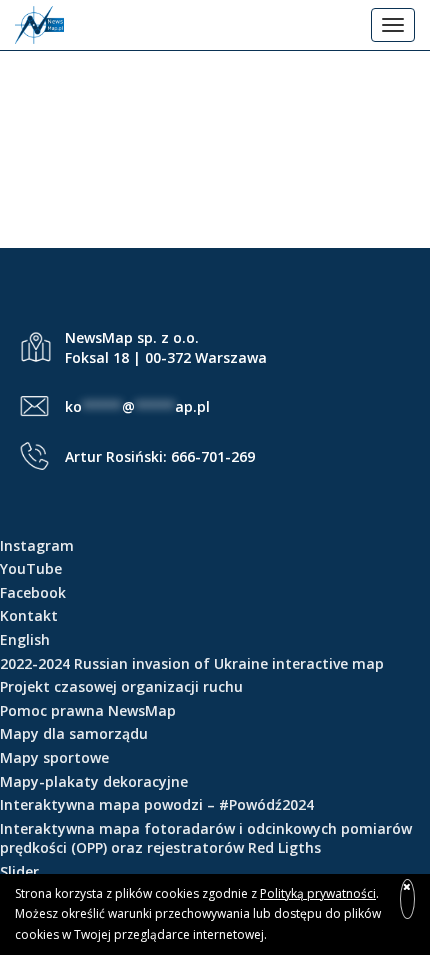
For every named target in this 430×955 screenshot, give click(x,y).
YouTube (31, 568)
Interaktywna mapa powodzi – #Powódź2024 (157, 804)
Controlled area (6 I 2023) (215, 152)
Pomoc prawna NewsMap (88, 710)
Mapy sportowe (54, 757)
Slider (19, 871)
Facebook (33, 592)
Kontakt (29, 615)
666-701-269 (213, 456)
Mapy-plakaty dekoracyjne (94, 781)
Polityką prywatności (318, 893)
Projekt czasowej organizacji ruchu (121, 686)
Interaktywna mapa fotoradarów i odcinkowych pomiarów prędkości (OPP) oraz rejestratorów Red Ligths (206, 838)
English (25, 639)
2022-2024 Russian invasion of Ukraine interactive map (192, 663)
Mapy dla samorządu (74, 733)
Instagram (37, 545)
